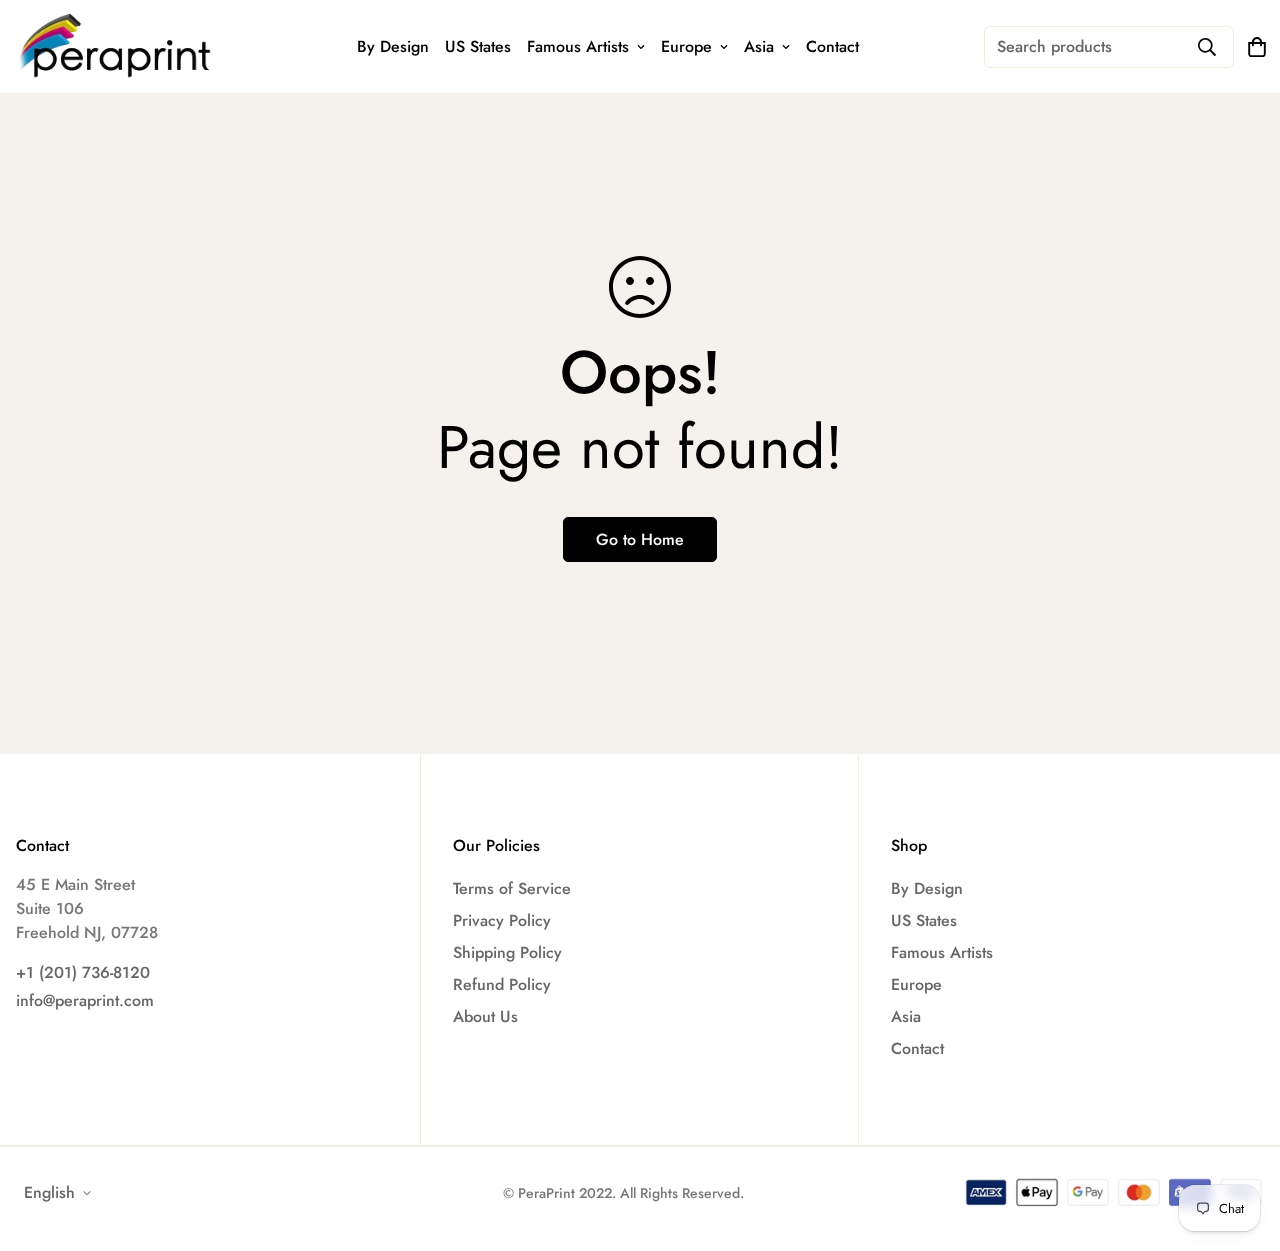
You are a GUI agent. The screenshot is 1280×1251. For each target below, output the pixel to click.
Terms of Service (512, 888)
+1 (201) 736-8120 (83, 972)
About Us (485, 1016)
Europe (686, 46)
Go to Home (640, 539)
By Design (393, 46)
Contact (832, 46)
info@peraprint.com (85, 1000)
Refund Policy (502, 984)
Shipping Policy (507, 952)
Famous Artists (578, 46)
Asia (759, 46)
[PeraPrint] (116, 46)
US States (478, 46)
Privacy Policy (502, 920)
